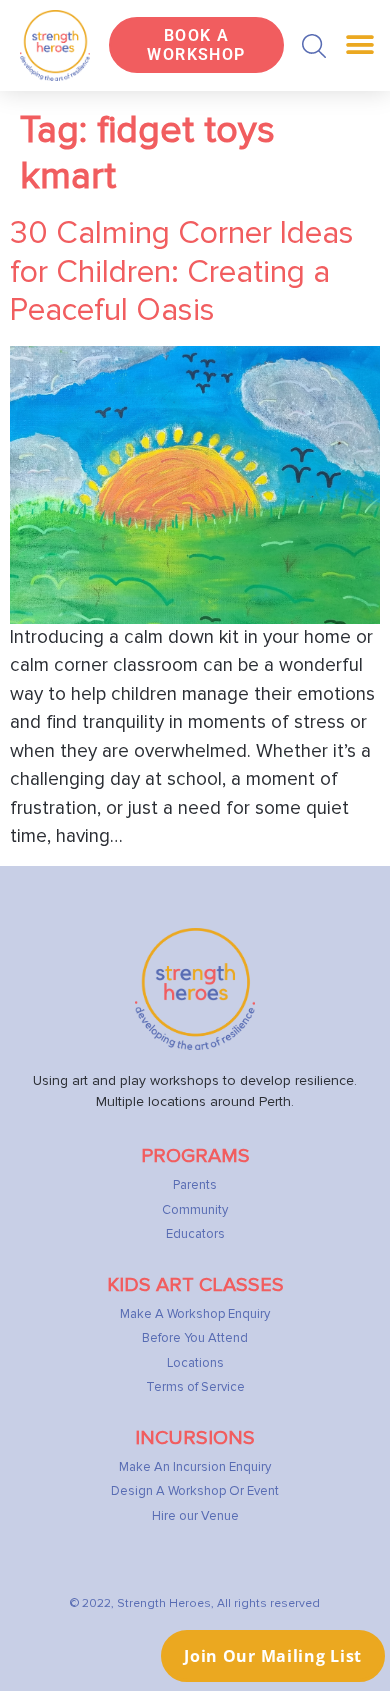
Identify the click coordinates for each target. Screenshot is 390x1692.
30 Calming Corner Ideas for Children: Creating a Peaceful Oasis (182, 272)
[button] (314, 46)
